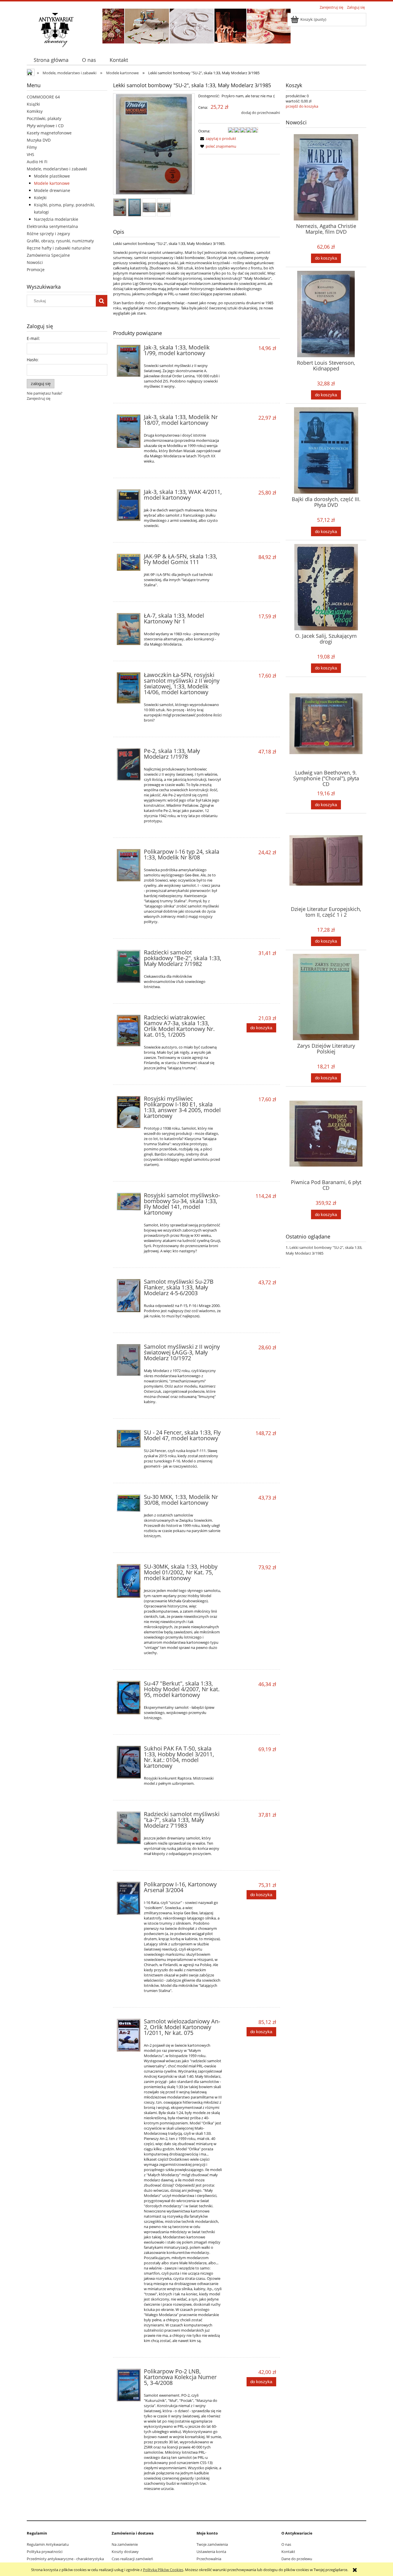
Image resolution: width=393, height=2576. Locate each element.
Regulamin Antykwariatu (48, 2544)
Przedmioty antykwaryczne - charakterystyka (65, 2559)
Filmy (32, 147)
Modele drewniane (52, 190)
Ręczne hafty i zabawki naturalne (59, 248)
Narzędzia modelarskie (56, 219)
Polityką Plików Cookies (163, 2570)
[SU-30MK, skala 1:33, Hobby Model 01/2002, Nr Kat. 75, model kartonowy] (129, 1581)
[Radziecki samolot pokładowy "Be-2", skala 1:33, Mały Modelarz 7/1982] (129, 966)
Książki (33, 104)
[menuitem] (51, 60)
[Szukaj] (102, 301)
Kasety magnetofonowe (49, 133)
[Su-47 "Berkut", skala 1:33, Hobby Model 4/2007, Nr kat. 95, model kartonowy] (129, 1698)
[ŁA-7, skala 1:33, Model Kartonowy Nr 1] (129, 629)
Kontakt (288, 2552)
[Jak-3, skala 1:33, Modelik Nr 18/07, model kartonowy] (129, 431)
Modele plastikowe (52, 176)
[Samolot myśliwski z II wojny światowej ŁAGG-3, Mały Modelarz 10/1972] (129, 1360)
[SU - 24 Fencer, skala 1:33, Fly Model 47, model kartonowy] (129, 1439)
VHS (30, 154)
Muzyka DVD (39, 140)
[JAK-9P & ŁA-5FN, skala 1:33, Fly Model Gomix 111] (129, 562)
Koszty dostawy (125, 2552)
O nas (286, 2544)
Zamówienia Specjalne (48, 255)
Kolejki (40, 198)
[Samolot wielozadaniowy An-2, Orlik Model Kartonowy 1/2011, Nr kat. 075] (129, 2035)
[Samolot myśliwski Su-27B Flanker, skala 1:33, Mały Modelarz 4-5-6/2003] (129, 1296)
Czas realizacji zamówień (132, 2559)
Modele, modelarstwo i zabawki (57, 169)
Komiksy (35, 111)
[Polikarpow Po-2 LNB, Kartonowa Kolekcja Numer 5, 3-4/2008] (129, 2385)
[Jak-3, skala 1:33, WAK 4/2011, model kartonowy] (129, 505)
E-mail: (33, 338)
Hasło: (33, 360)
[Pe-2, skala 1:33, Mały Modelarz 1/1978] (129, 764)
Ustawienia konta (211, 2552)
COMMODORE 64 (43, 97)
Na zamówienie (125, 2544)
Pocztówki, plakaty (44, 118)
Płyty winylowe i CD (45, 126)
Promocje (36, 270)
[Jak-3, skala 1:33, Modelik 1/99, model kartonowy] (129, 361)
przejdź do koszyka (302, 106)
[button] (217, 138)
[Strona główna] (56, 29)
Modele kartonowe (52, 183)
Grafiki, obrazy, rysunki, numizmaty (60, 241)
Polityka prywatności (45, 2552)
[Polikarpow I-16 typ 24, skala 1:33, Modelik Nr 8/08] (129, 865)
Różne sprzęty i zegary (48, 234)
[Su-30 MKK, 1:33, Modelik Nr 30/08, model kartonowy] (129, 1503)
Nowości (35, 262)
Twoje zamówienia (212, 2544)
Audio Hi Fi (37, 162)
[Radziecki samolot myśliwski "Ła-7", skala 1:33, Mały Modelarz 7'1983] (129, 1828)
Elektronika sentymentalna (52, 226)
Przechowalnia (209, 2559)
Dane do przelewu (297, 2559)
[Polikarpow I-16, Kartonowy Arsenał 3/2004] (129, 1898)
